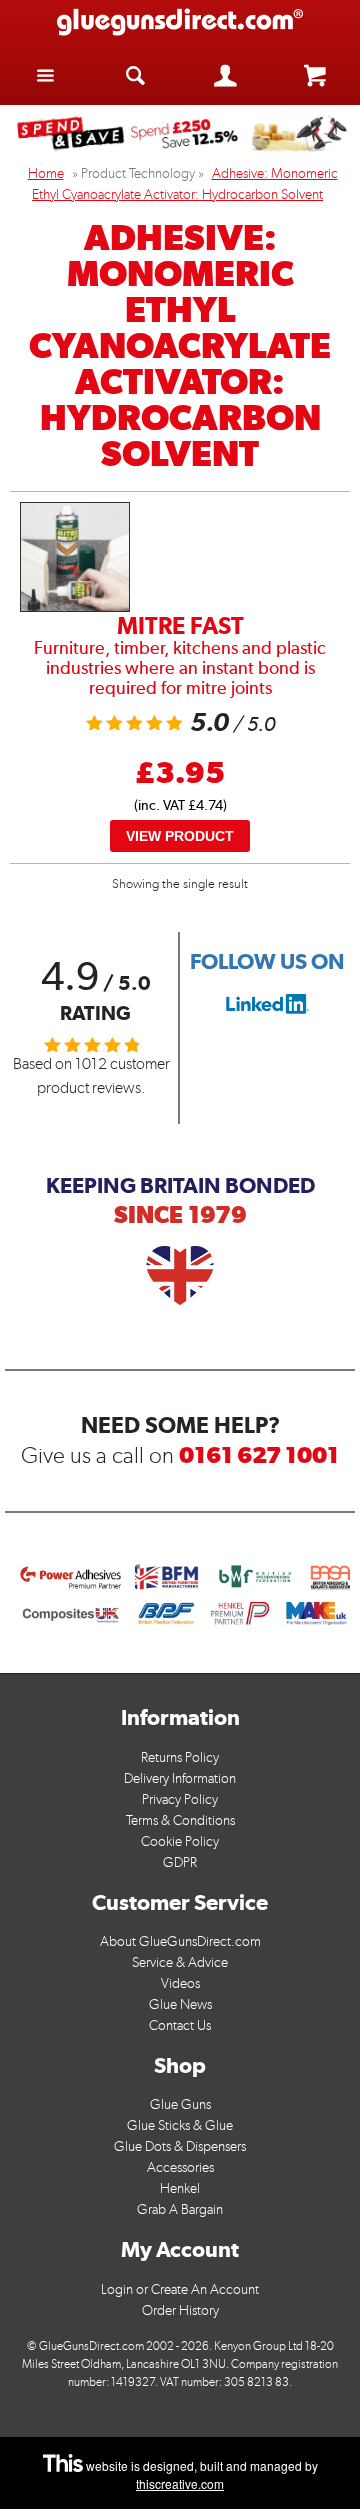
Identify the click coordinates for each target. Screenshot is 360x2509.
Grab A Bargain (180, 2209)
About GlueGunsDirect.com (180, 1941)
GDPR (180, 1862)
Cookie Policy (180, 1841)
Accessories (180, 2167)
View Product (180, 836)
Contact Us (180, 2025)
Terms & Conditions (180, 1820)
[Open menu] (45, 74)
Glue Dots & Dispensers (180, 2146)
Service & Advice (180, 1962)
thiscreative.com (180, 2483)
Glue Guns (180, 2104)
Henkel (180, 2188)
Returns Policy (180, 1757)
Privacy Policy (180, 1799)
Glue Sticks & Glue (180, 2125)
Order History (180, 2310)
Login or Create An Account (180, 2289)
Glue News (180, 2004)
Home (46, 173)
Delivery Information (180, 1778)
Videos (180, 1983)
